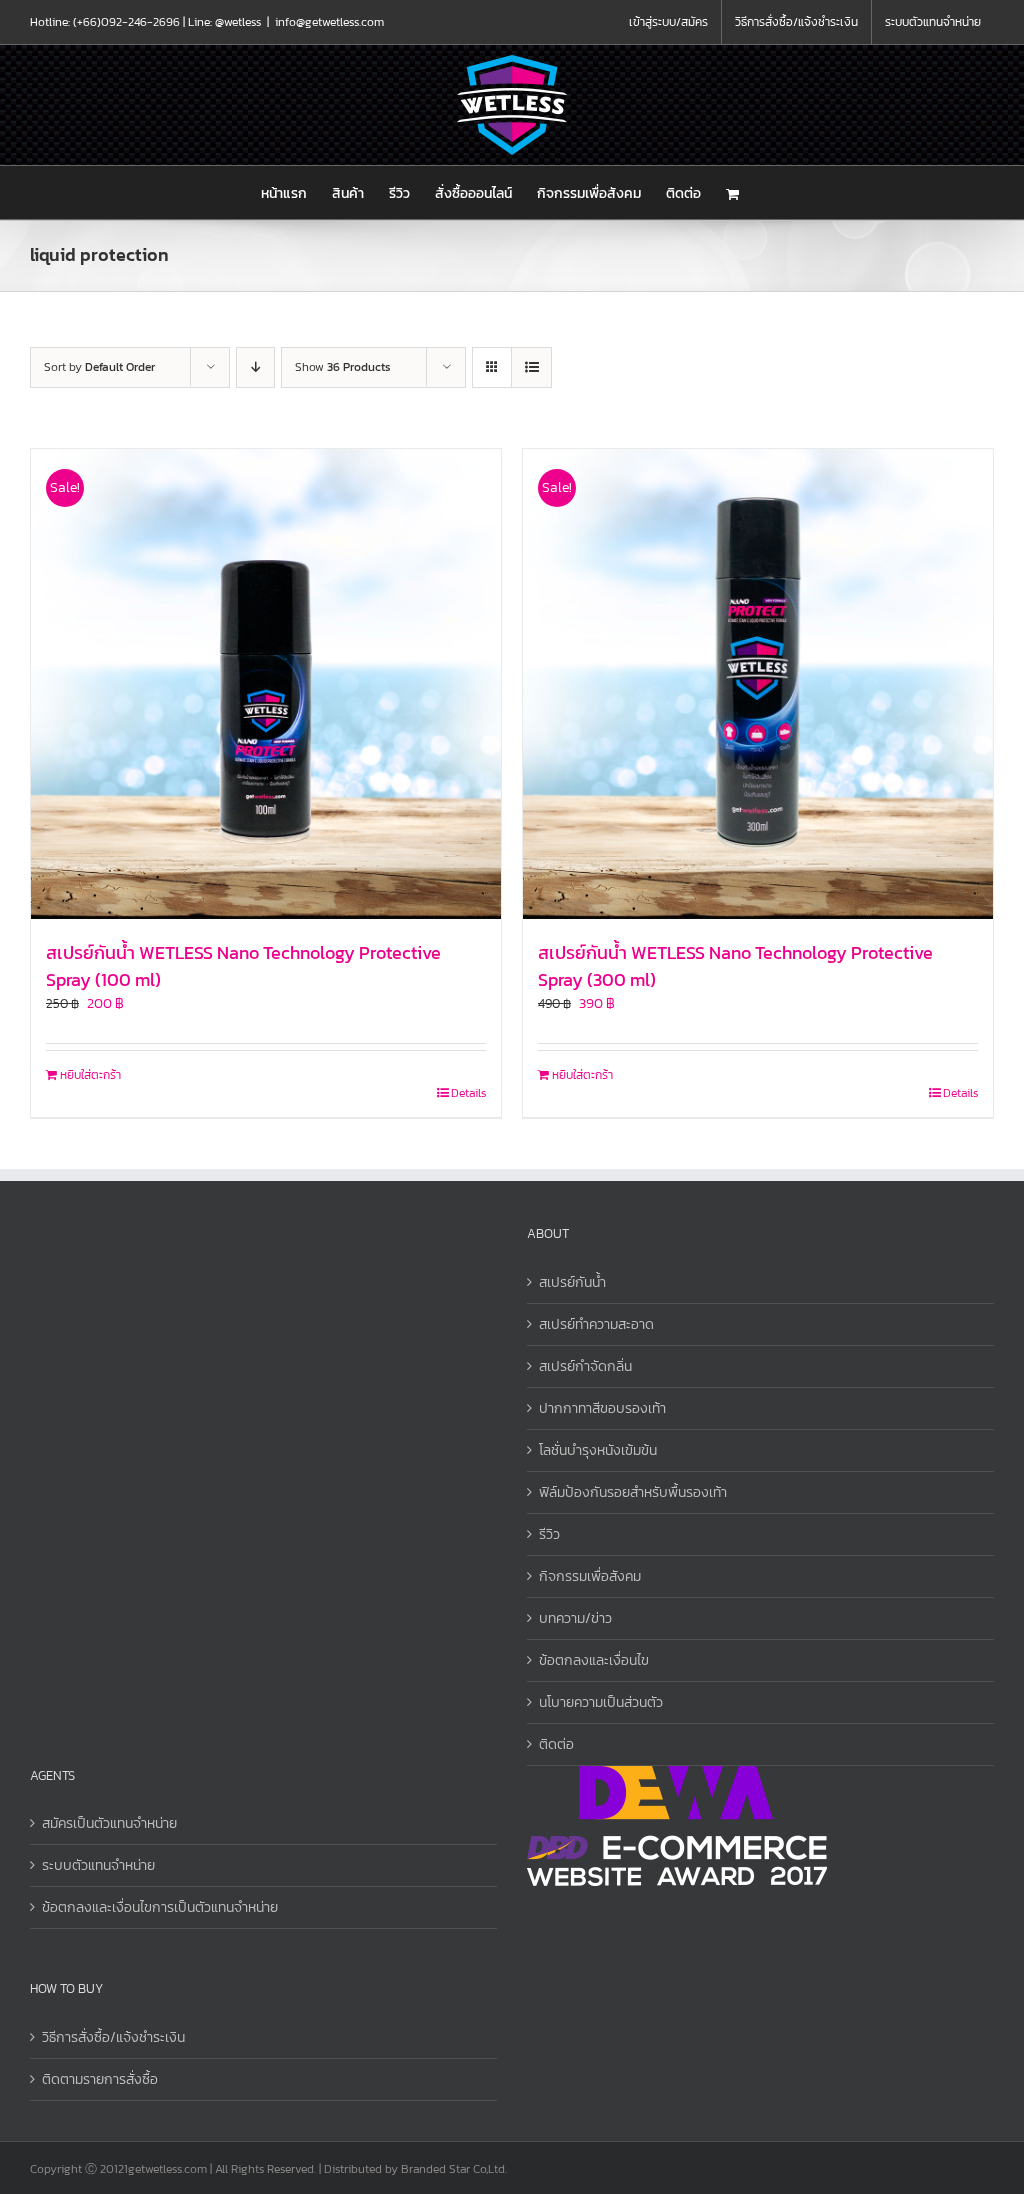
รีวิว (549, 1534)
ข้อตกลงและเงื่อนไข (594, 1660)
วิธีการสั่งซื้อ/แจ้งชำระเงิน (113, 2037)
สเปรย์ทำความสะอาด (596, 1324)
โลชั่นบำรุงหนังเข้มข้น (598, 1450)
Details (468, 1093)
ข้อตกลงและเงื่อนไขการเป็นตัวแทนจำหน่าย (160, 1907)
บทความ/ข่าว (575, 1618)
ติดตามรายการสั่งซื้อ (100, 2079)
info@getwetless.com (329, 22)
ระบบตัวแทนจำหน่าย (98, 1865)
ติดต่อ (556, 1744)
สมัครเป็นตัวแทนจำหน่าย (109, 1823)
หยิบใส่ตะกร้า (90, 1075)
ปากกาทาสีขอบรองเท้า (602, 1408)
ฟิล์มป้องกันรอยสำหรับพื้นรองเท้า (633, 1492)
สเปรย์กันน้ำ (572, 1282)
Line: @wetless (224, 22)
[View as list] (531, 367)
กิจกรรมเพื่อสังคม (590, 1576)
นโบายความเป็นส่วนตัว (601, 1702)
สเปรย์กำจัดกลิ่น (585, 1366)
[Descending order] (255, 367)
